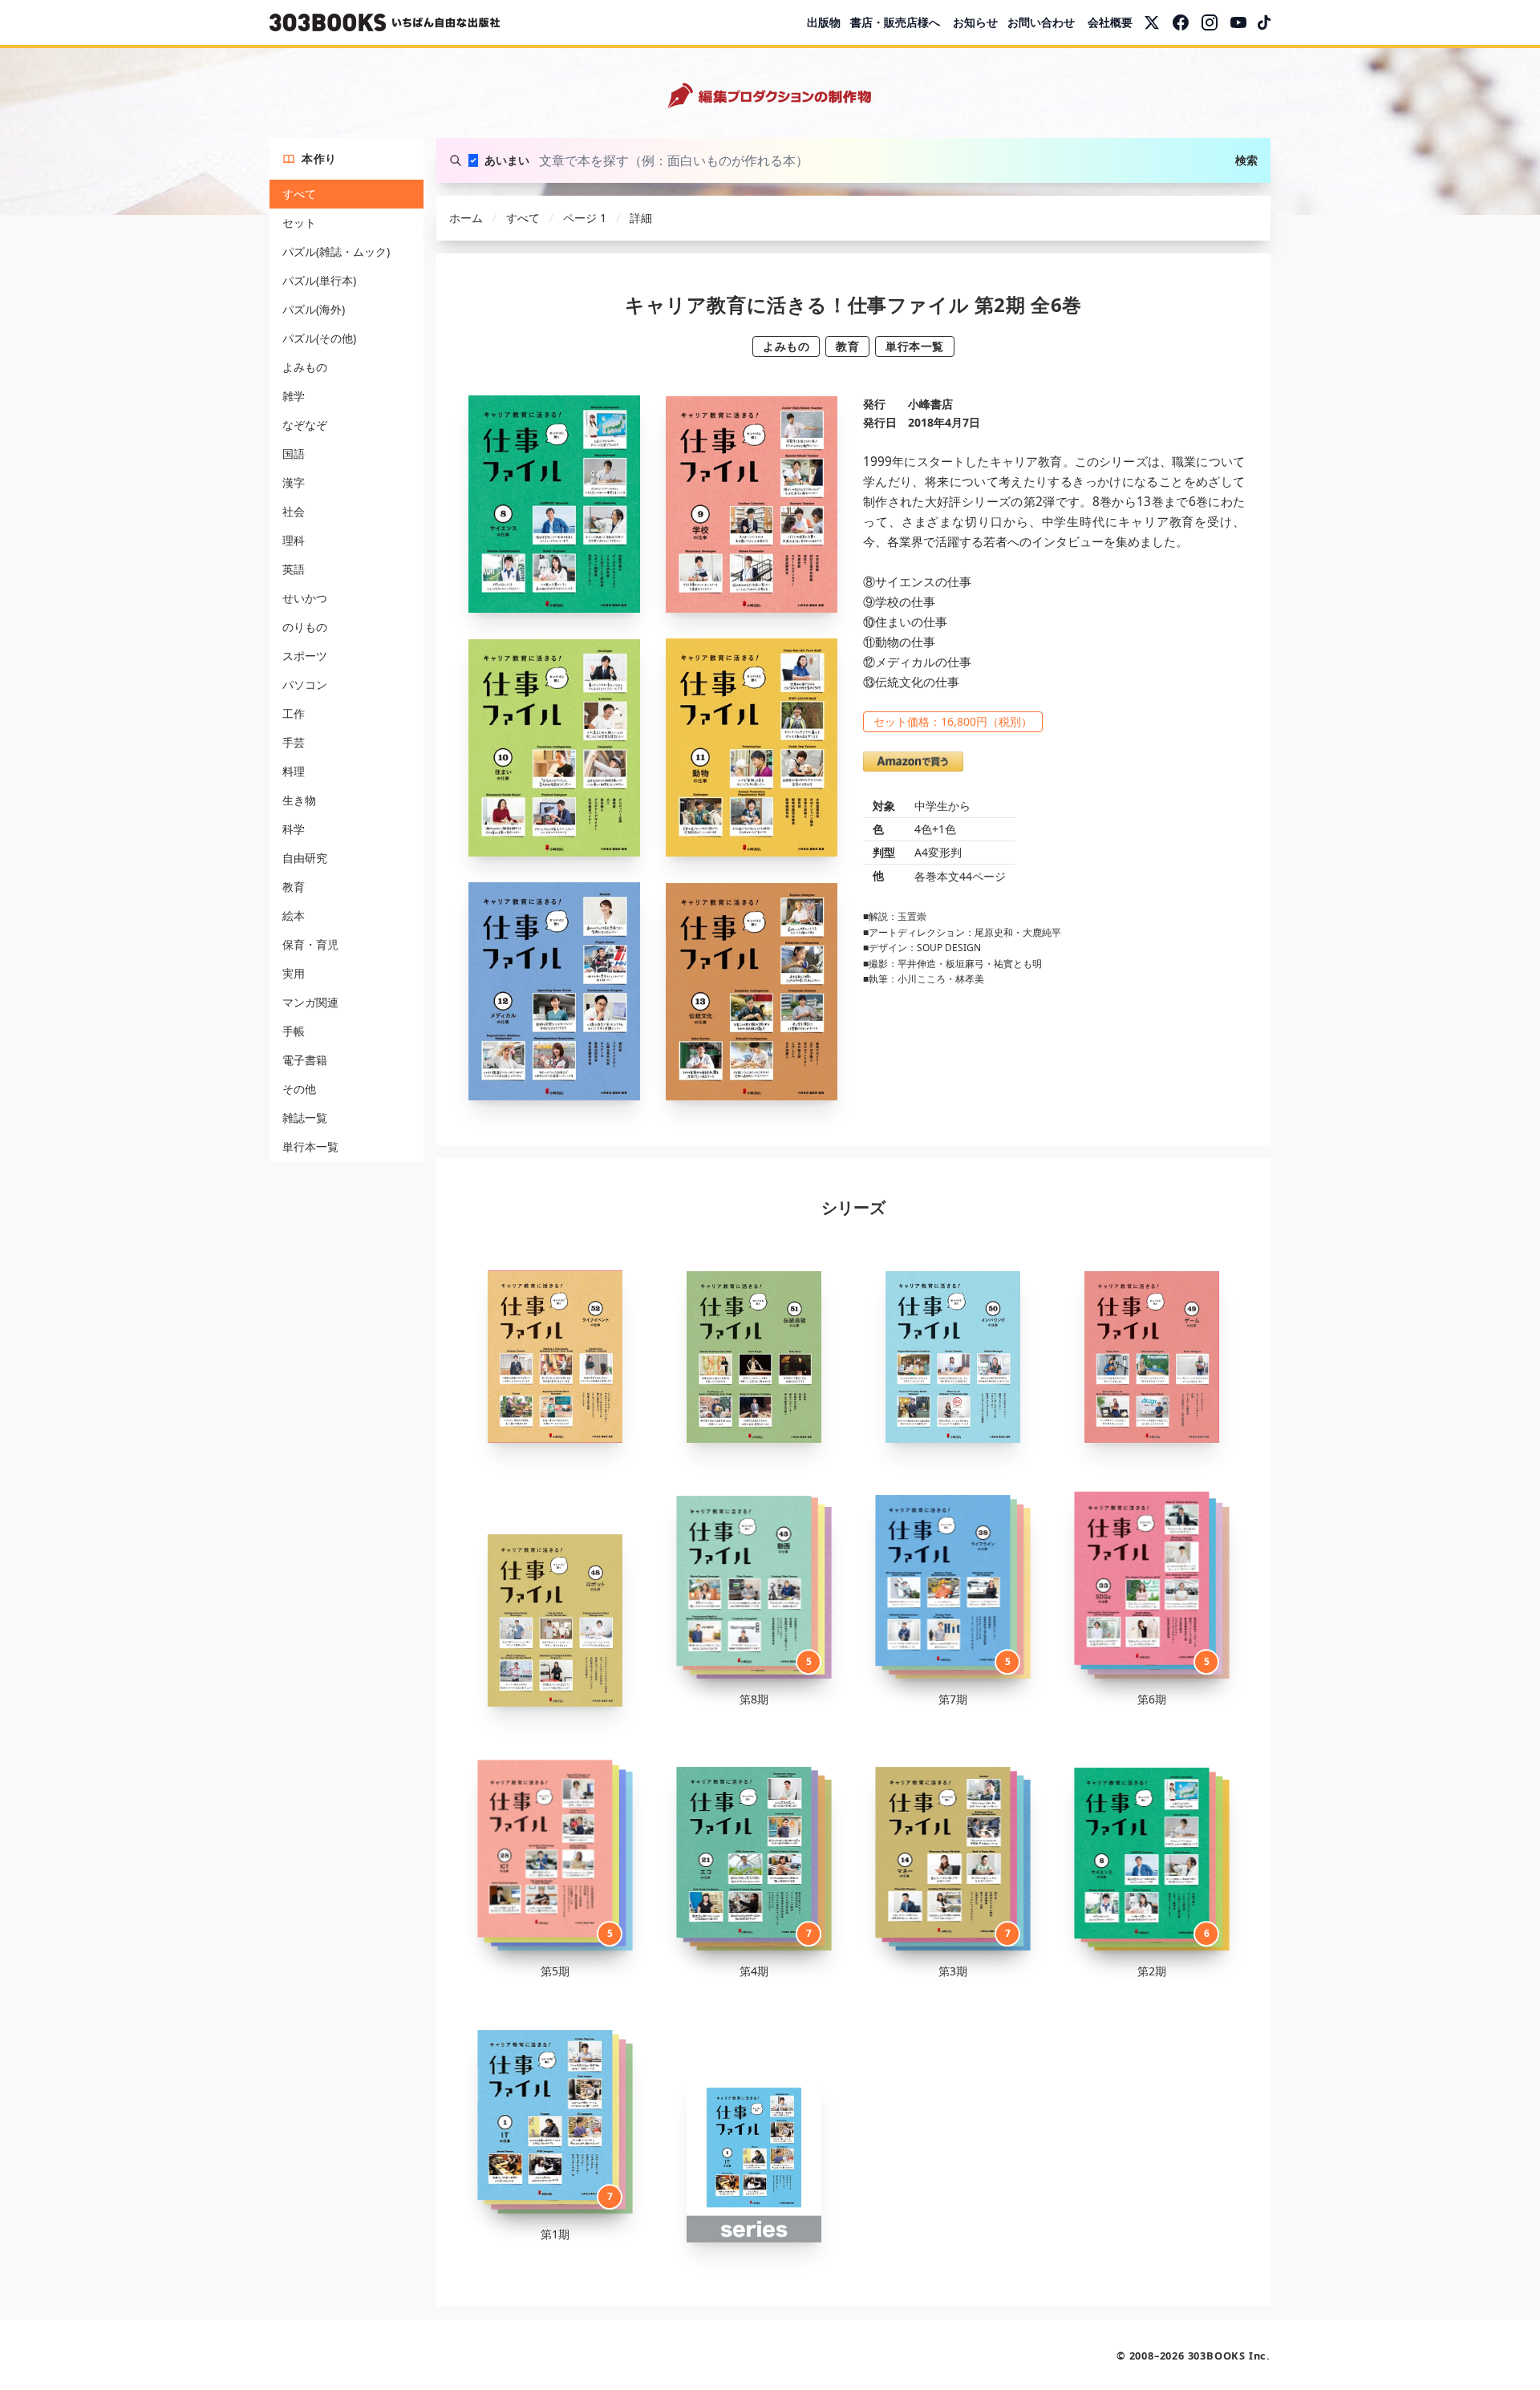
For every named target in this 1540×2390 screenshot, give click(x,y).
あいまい (507, 160)
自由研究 (305, 858)
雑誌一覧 (305, 1118)
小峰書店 (930, 404)
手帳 (294, 1031)
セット (299, 223)
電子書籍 (305, 1060)
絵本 (294, 915)
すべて (299, 194)
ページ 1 (585, 218)
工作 (294, 713)
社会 (294, 511)
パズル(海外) (314, 309)
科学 (294, 829)
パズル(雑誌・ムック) (336, 251)
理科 (294, 540)
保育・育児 (310, 944)
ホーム (466, 218)
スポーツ (305, 656)
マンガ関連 (310, 1002)
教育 (294, 887)
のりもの (305, 627)
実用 (294, 973)
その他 (299, 1089)
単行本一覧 (310, 1146)
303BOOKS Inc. (1229, 2356)
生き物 (299, 800)
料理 (294, 771)
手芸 (294, 742)
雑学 (294, 396)
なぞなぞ (305, 425)
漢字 (294, 482)
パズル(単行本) (319, 280)
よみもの (305, 367)
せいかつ (305, 598)
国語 (294, 454)
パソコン (305, 685)
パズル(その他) (319, 338)
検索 (1246, 160)
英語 (294, 569)
